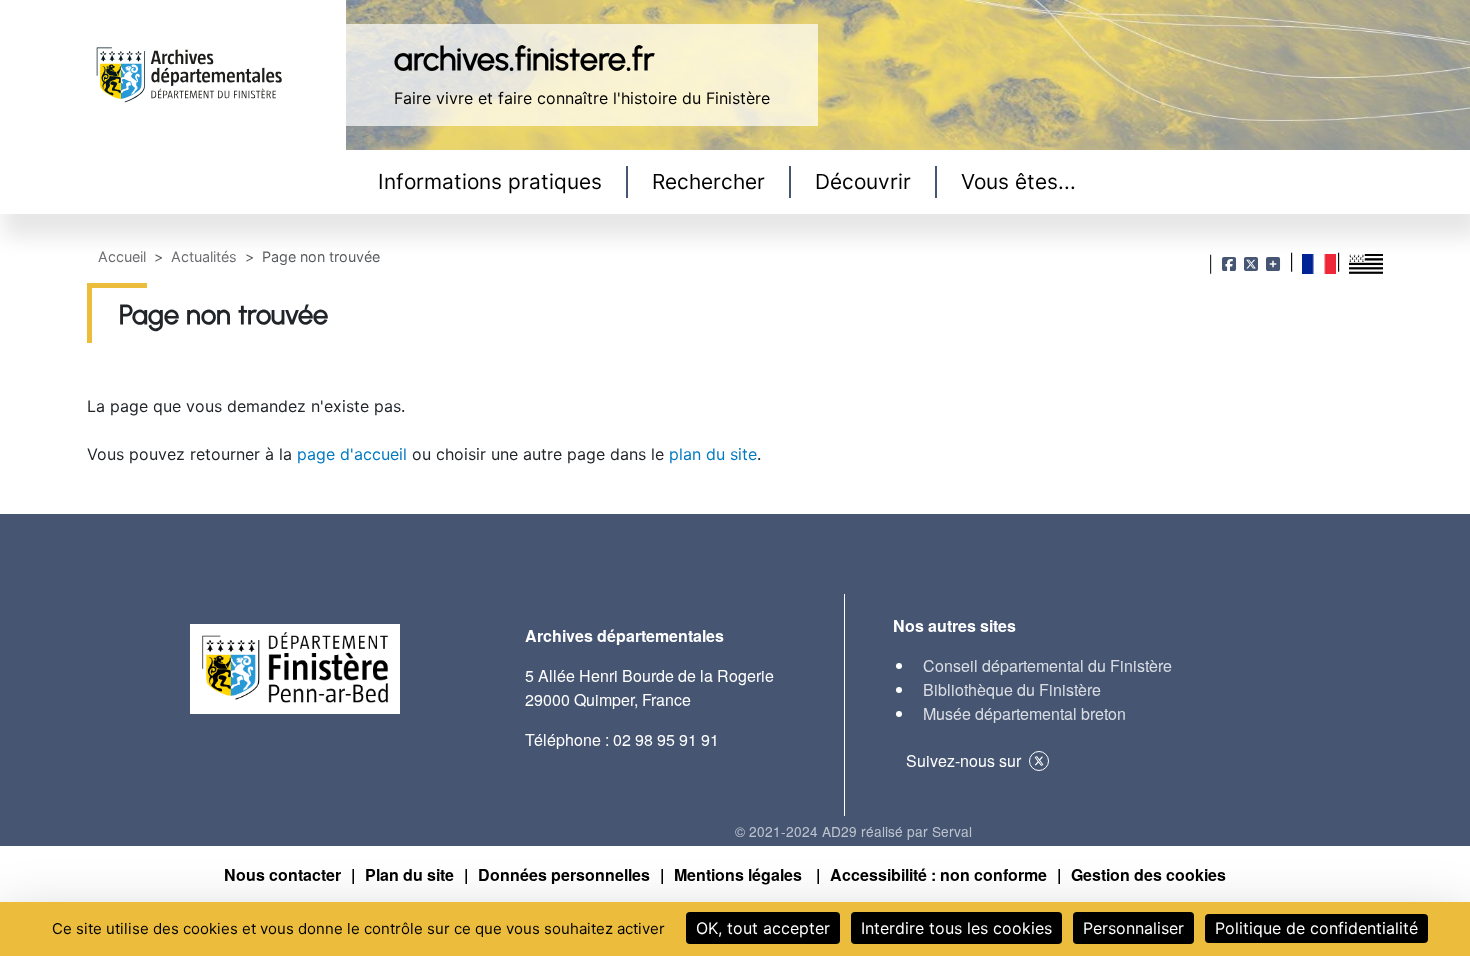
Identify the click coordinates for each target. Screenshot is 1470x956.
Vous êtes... (1018, 181)
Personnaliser (1133, 928)
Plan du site (409, 874)
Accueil (122, 256)
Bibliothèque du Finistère (1012, 689)
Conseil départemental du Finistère (1047, 665)
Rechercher (708, 181)
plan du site (713, 454)
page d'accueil (352, 454)
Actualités (204, 256)
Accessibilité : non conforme (938, 874)
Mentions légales (740, 874)
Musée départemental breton (1024, 713)
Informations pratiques (490, 181)
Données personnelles (564, 874)
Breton (1366, 264)
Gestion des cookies (1148, 874)
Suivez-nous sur (963, 760)
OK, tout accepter (763, 928)
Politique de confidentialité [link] (1316, 928)
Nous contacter (282, 874)
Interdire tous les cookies (956, 928)
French (1319, 264)
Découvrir (863, 181)
